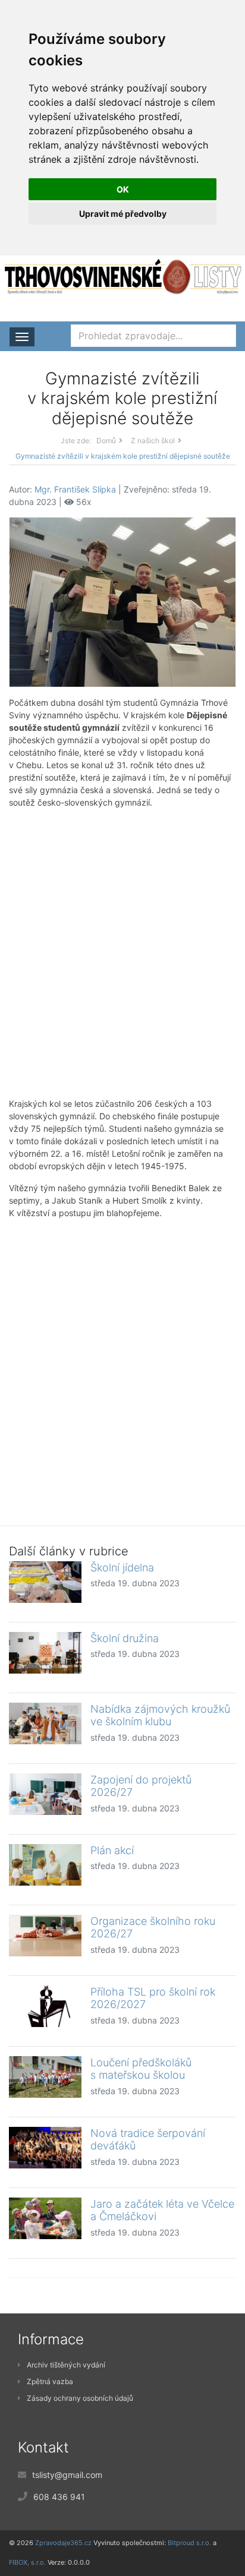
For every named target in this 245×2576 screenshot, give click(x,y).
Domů (106, 441)
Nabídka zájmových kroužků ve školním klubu (160, 1715)
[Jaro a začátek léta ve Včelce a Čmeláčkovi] (45, 2218)
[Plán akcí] (45, 1865)
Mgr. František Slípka (75, 489)
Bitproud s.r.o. (189, 2543)
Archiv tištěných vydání (66, 2365)
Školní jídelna (122, 1568)
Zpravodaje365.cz (63, 2543)
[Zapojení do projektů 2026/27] (45, 1794)
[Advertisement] (122, 953)
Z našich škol (153, 441)
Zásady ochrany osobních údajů (80, 2398)
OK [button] (123, 189)
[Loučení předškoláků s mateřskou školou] (45, 2077)
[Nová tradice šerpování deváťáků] (45, 2148)
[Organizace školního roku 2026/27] (45, 1936)
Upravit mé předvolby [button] (123, 214)
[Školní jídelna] (45, 1582)
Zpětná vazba (50, 2381)
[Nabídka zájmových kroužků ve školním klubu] (45, 1723)
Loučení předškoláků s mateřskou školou (141, 2069)
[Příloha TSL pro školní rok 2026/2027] (45, 2006)
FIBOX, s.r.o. (27, 2562)
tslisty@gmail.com (67, 2475)
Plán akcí (112, 1850)
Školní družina (125, 1638)
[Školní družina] (45, 1653)
